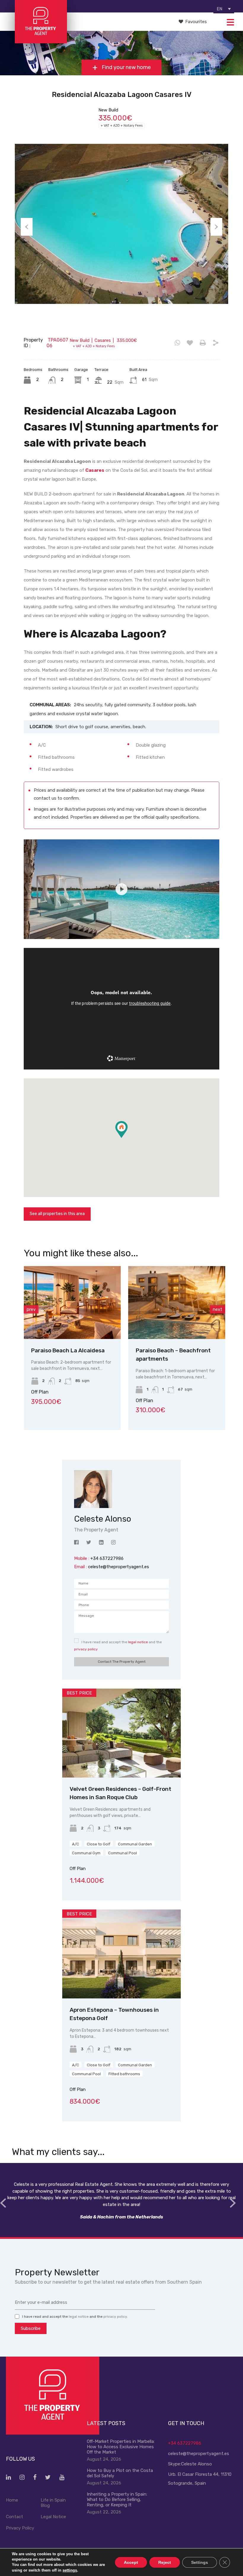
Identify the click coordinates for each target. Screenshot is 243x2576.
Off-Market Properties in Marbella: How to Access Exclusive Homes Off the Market (121, 2447)
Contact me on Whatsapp (177, 343)
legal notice (138, 1642)
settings (70, 2570)
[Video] (121, 889)
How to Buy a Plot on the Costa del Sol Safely (120, 2473)
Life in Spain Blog (53, 2503)
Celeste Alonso (196, 2464)
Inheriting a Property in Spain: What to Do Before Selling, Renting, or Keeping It (117, 2500)
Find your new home (126, 68)
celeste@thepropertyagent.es (119, 1567)
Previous (27, 227)
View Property (79, 1324)
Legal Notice (53, 2517)
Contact (15, 2517)
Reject (165, 2562)
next (218, 1309)
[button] (128, 1138)
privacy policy (86, 1649)
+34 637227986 (185, 2443)
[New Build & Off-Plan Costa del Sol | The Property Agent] (41, 41)
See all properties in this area (57, 1214)
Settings (200, 2562)
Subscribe (31, 2328)
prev (31, 1309)
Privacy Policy (20, 2528)
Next (216, 227)
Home (12, 2500)
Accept (131, 2562)
